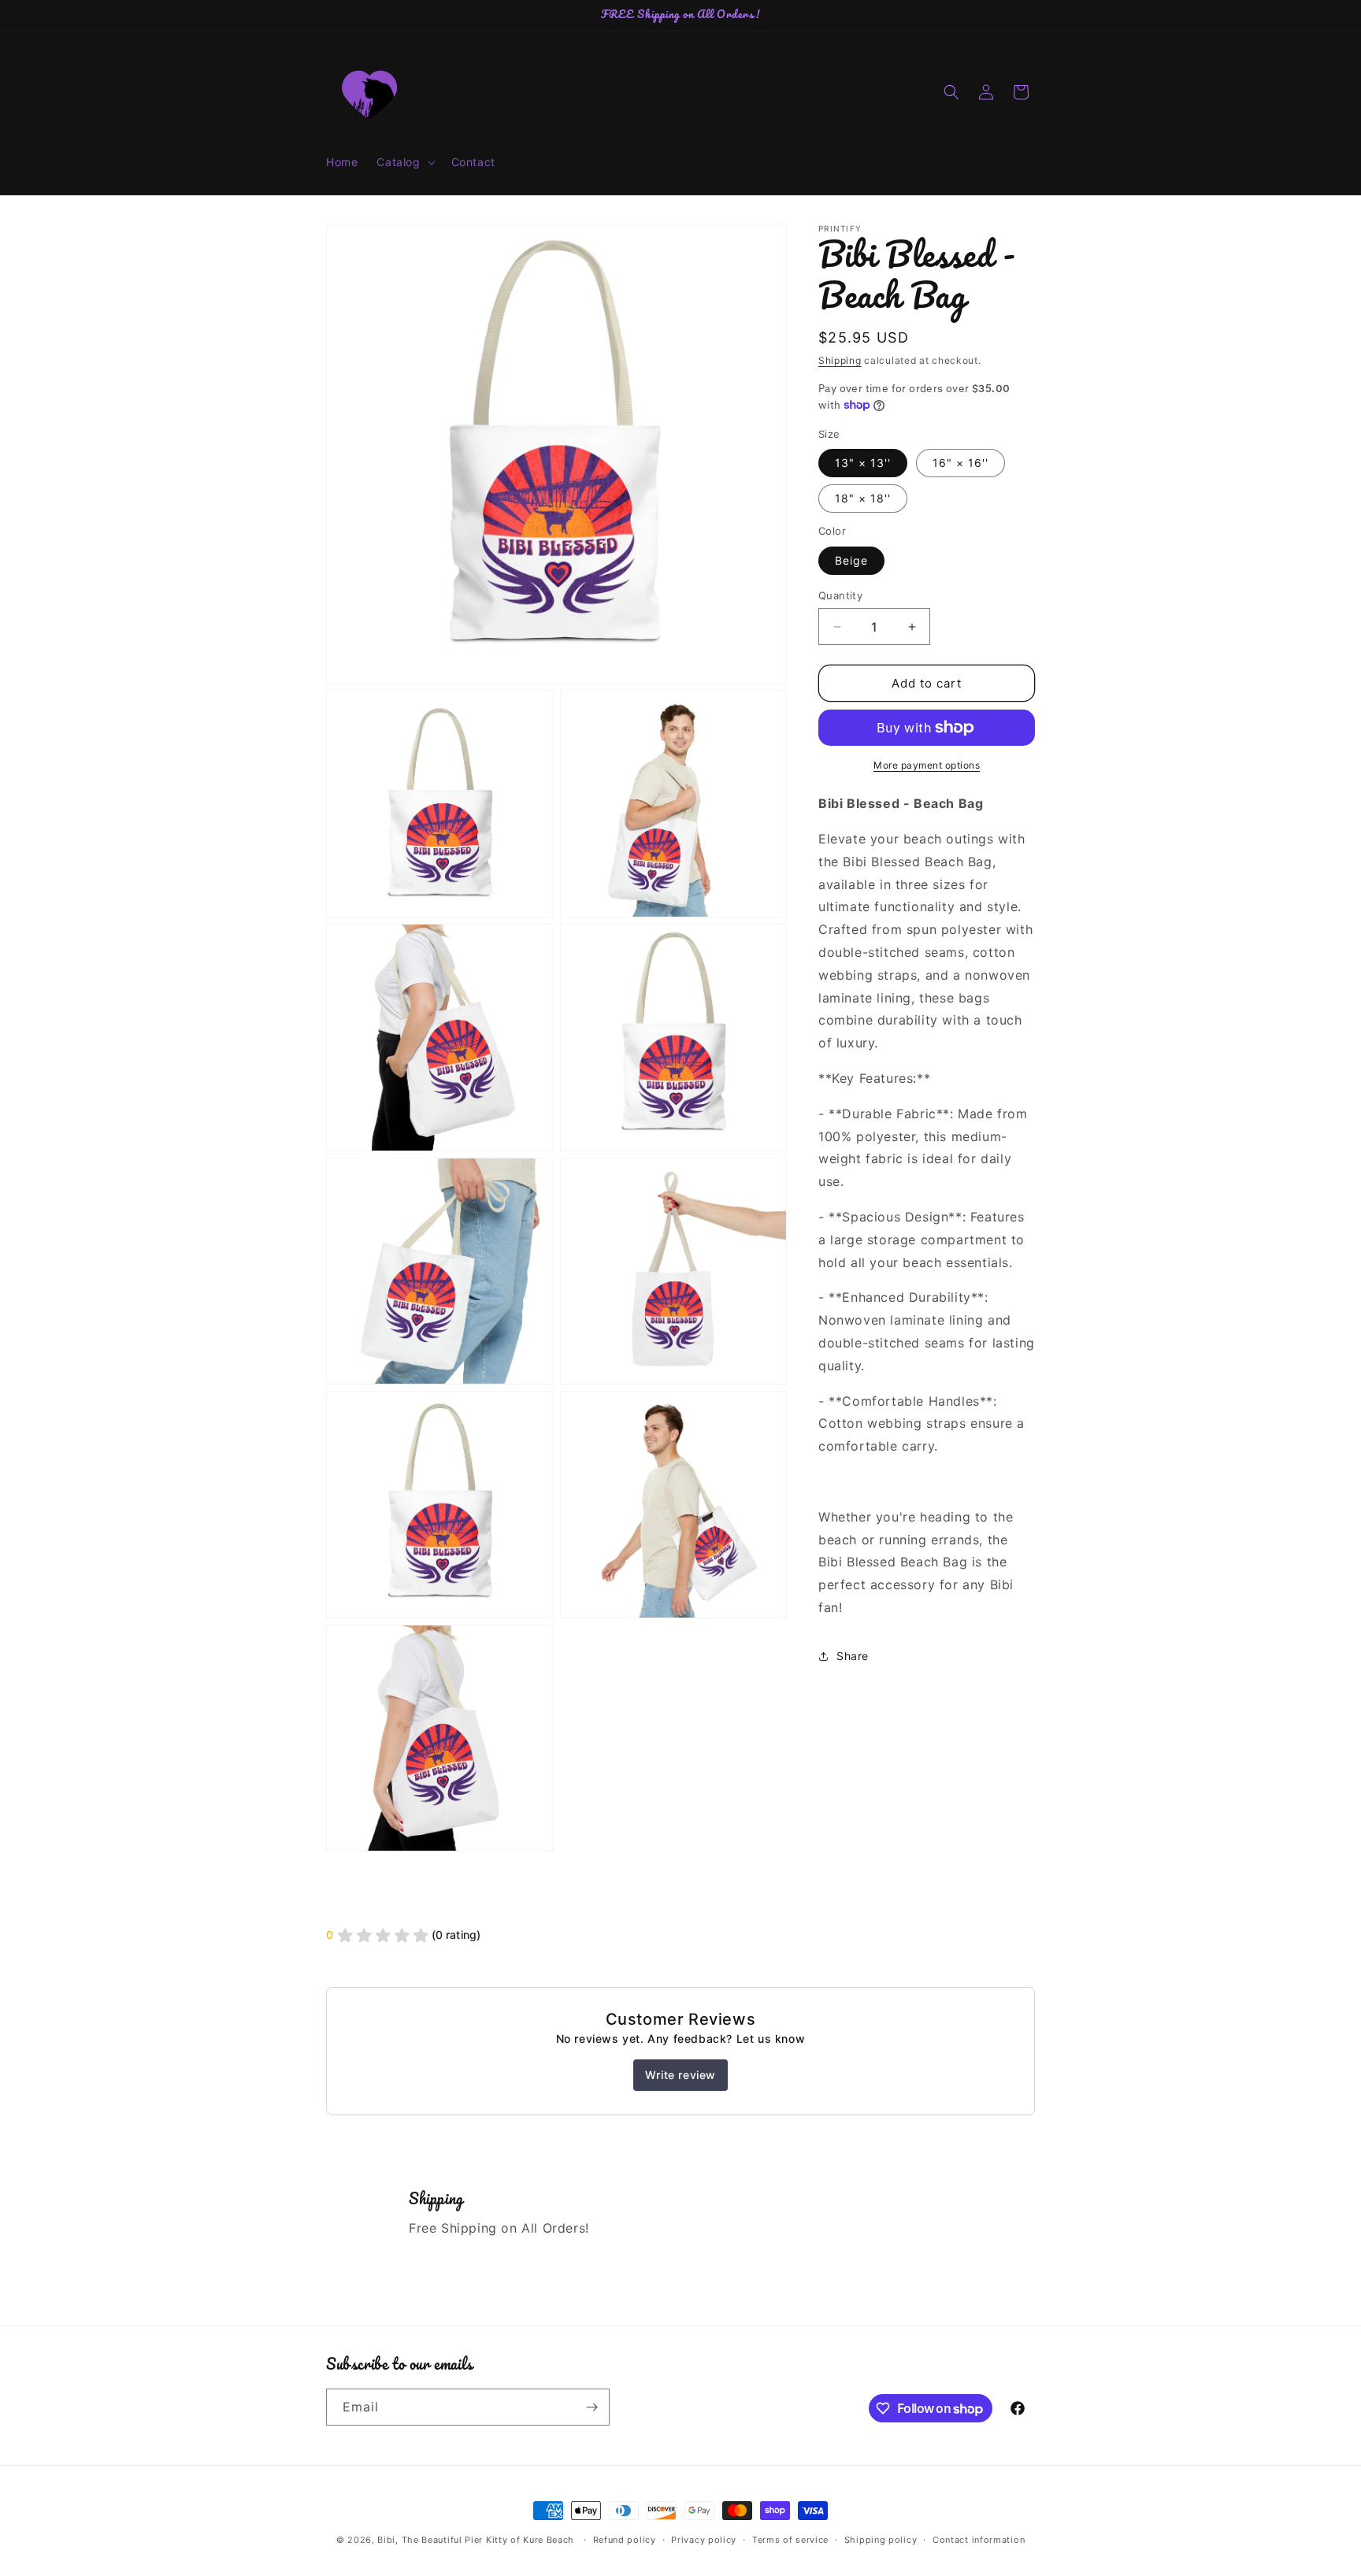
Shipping (840, 360)
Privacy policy (704, 2540)
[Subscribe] (591, 2407)
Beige (851, 560)
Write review (680, 2075)
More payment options (927, 765)
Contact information (979, 2540)
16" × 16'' (960, 463)
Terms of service (790, 2540)
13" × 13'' (863, 463)
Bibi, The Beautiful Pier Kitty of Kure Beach (476, 2540)
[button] (404, 162)
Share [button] (853, 1656)
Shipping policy (881, 2540)
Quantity (840, 595)
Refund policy (625, 2540)
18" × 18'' (863, 498)
